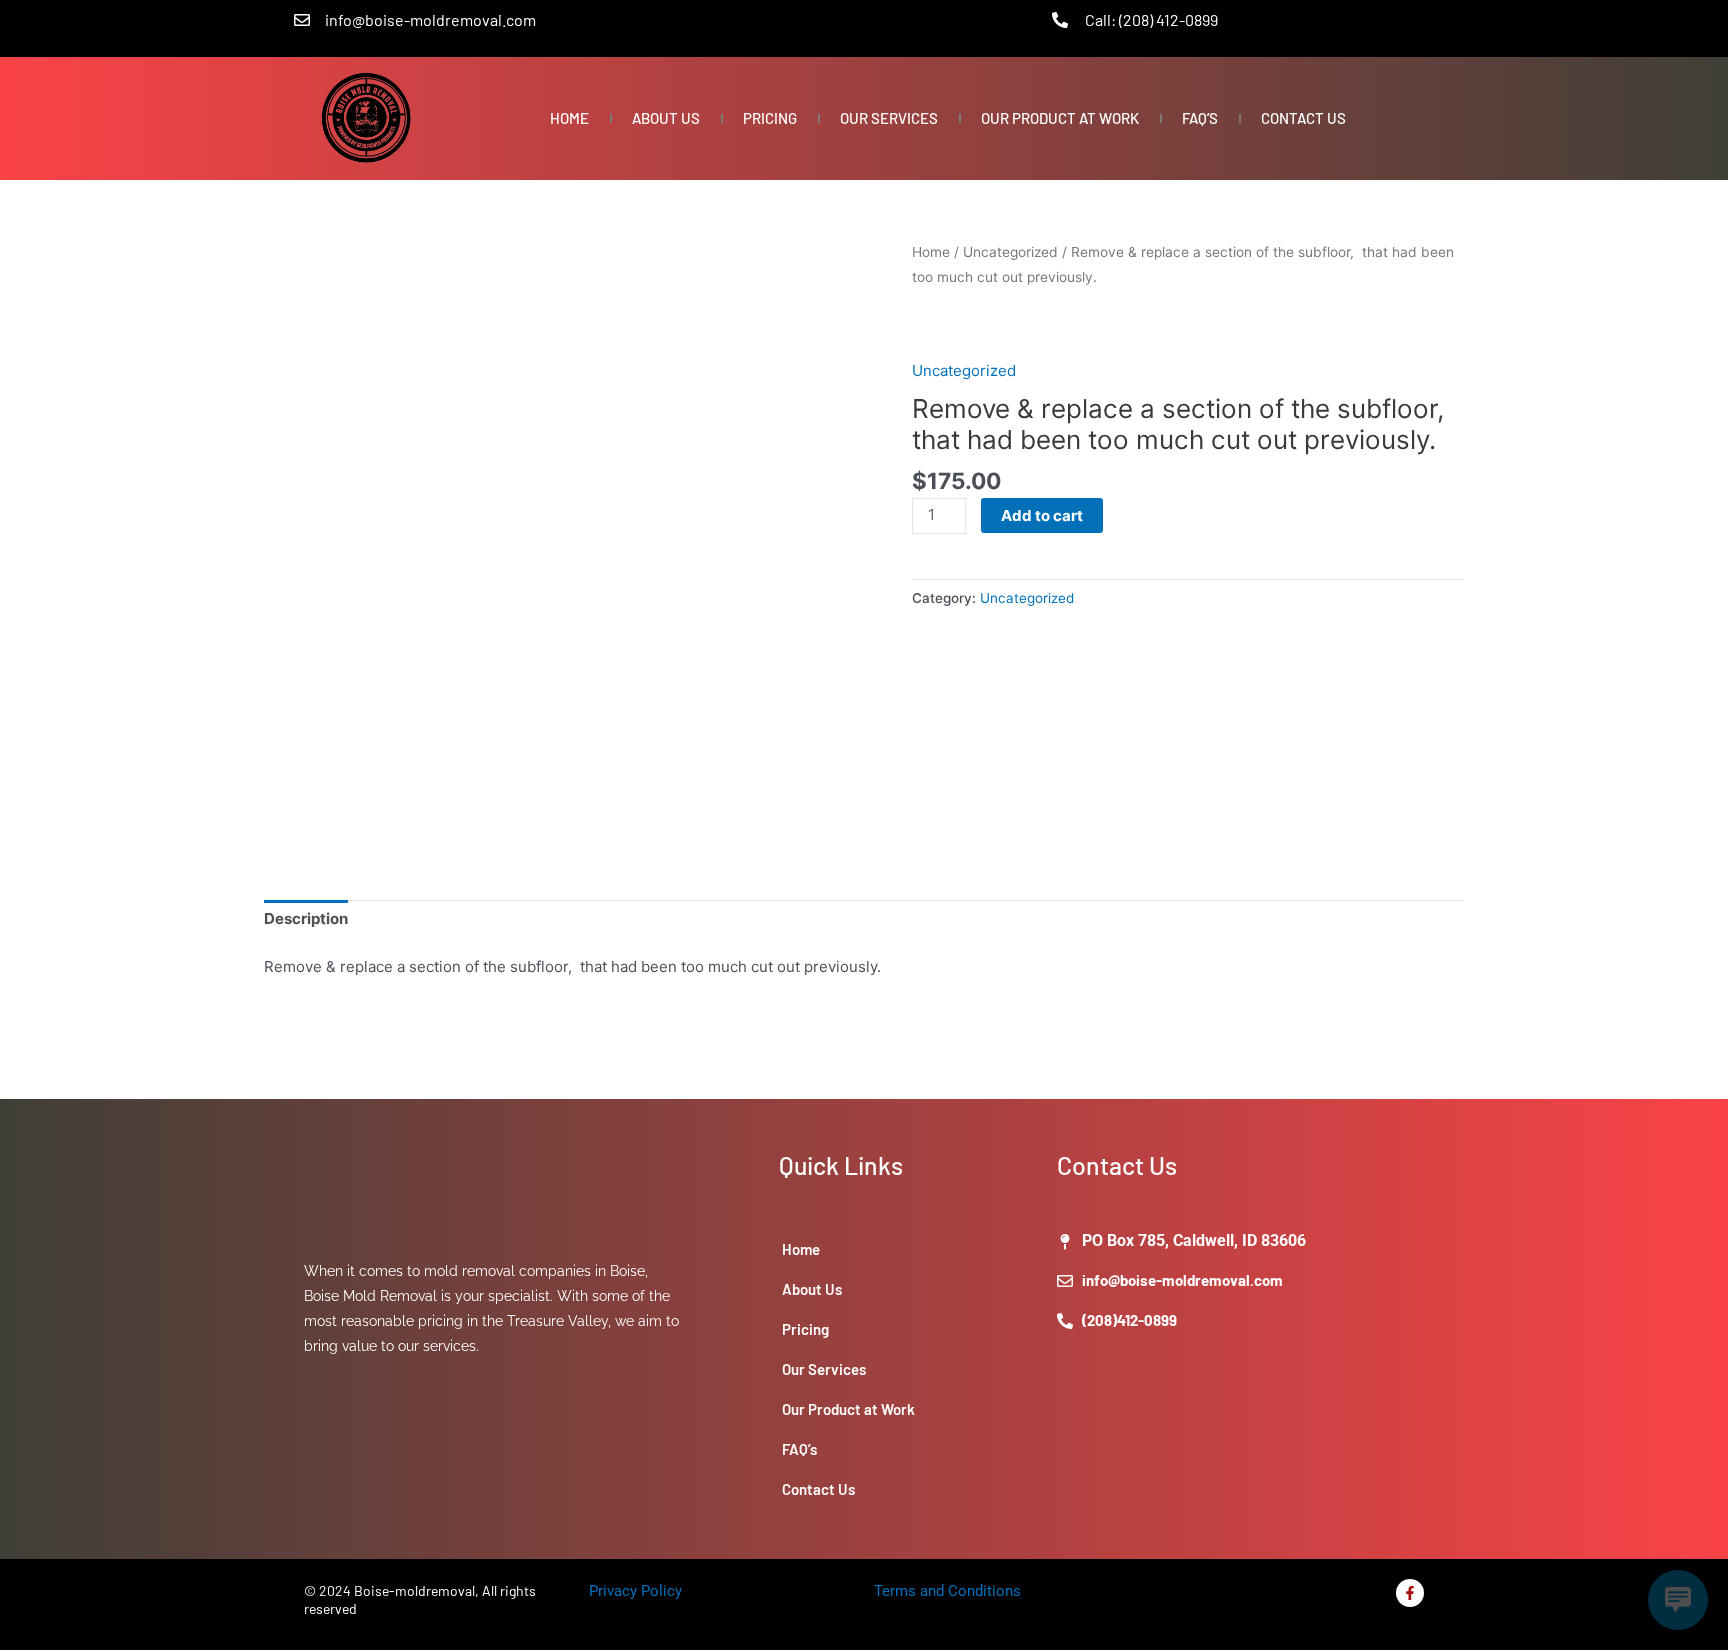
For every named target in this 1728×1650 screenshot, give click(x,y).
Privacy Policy (635, 1591)
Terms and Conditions (947, 1591)
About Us (666, 118)
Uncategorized (1010, 252)
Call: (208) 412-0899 (1151, 19)
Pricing (770, 118)
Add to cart (1042, 515)
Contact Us (1303, 118)
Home (569, 118)
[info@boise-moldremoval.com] (302, 20)
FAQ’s (1200, 118)
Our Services (889, 118)
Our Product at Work (1060, 118)
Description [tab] (306, 918)
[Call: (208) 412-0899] (1060, 20)
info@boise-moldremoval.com (430, 19)
